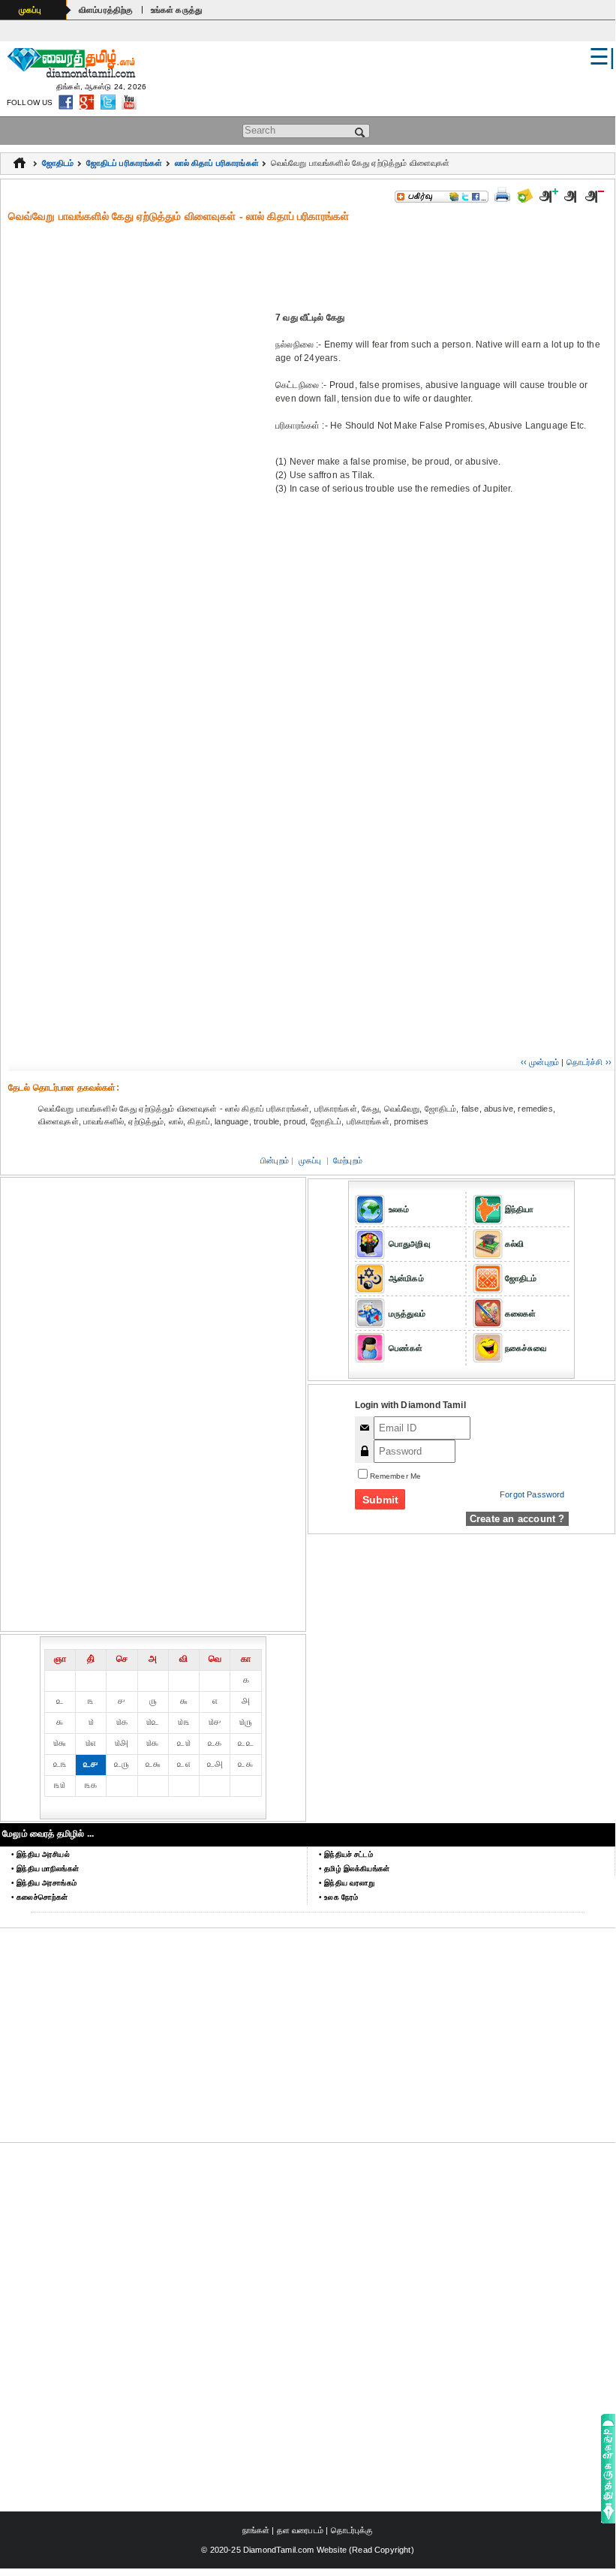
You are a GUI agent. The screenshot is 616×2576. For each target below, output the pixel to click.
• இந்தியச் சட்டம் (346, 1854)
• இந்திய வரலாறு (347, 1883)
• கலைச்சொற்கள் (39, 1897)
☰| (602, 57)
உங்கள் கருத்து (177, 10)
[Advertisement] (311, 257)
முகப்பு (30, 10)
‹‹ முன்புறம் (540, 1062)
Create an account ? (517, 1519)
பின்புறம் (275, 1160)
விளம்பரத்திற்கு (106, 10)
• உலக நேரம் (338, 1897)
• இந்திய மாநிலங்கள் (45, 1869)
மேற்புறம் (348, 1160)
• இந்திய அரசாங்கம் (44, 1883)
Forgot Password (532, 1494)
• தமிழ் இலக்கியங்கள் (354, 1869)
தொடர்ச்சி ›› (589, 1062)
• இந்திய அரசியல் (41, 1854)
